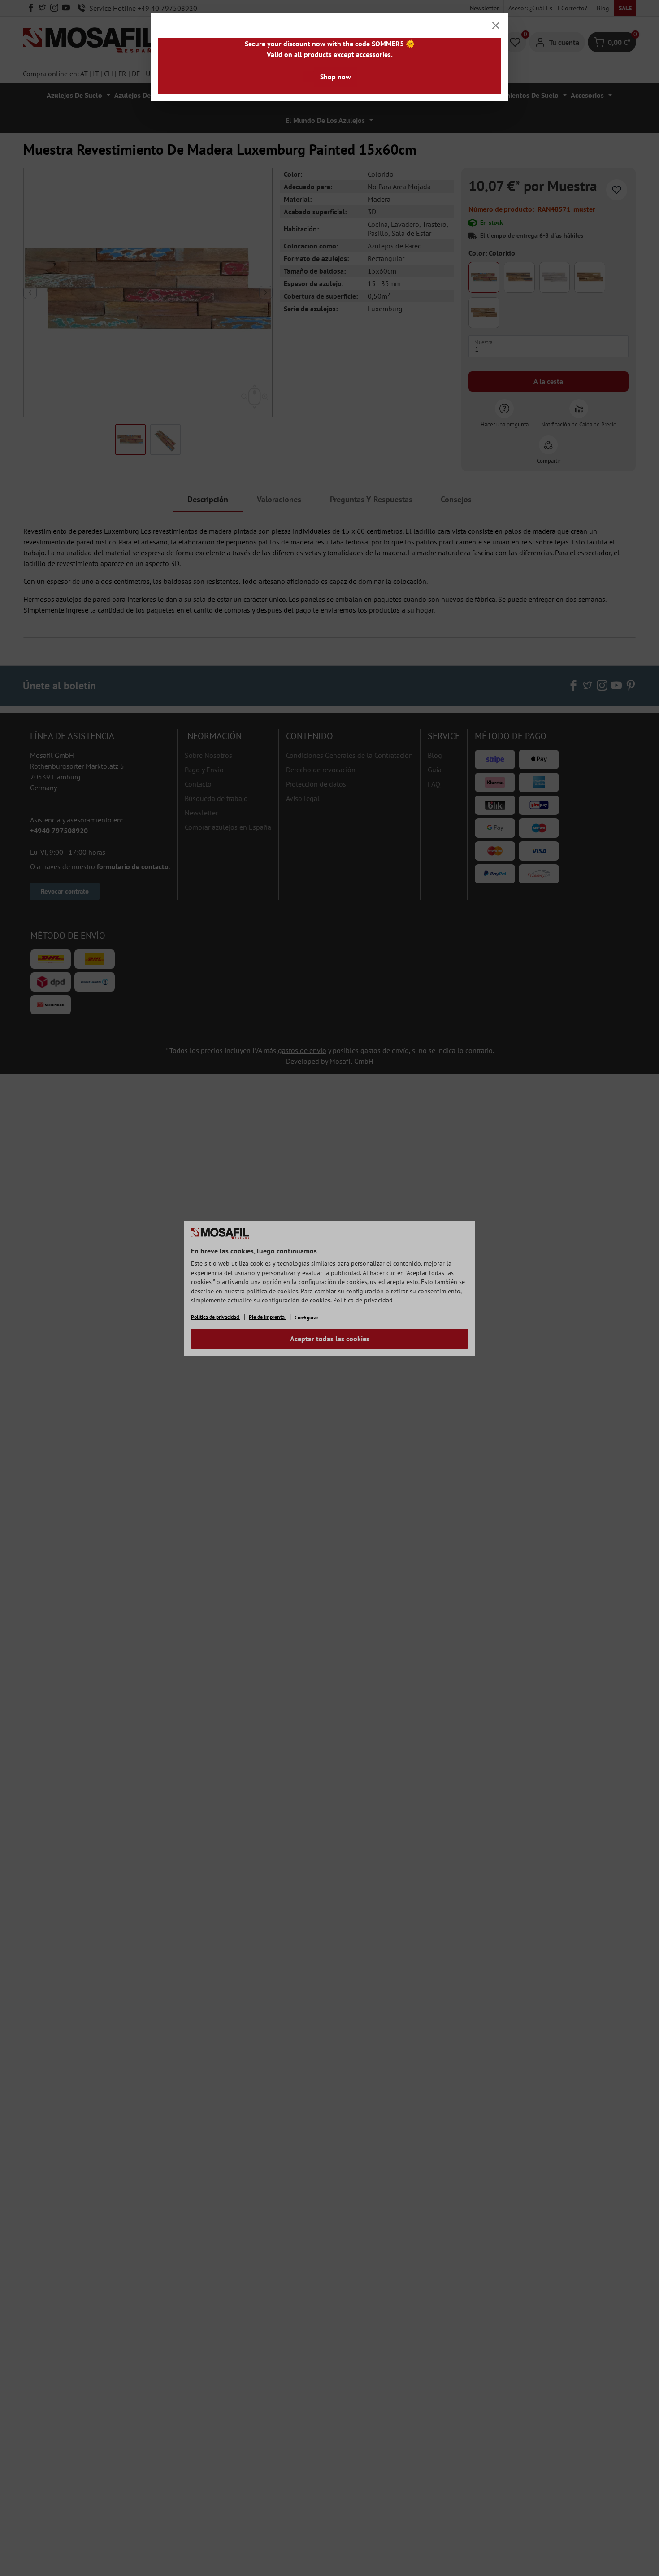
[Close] (496, 26)
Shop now (336, 77)
